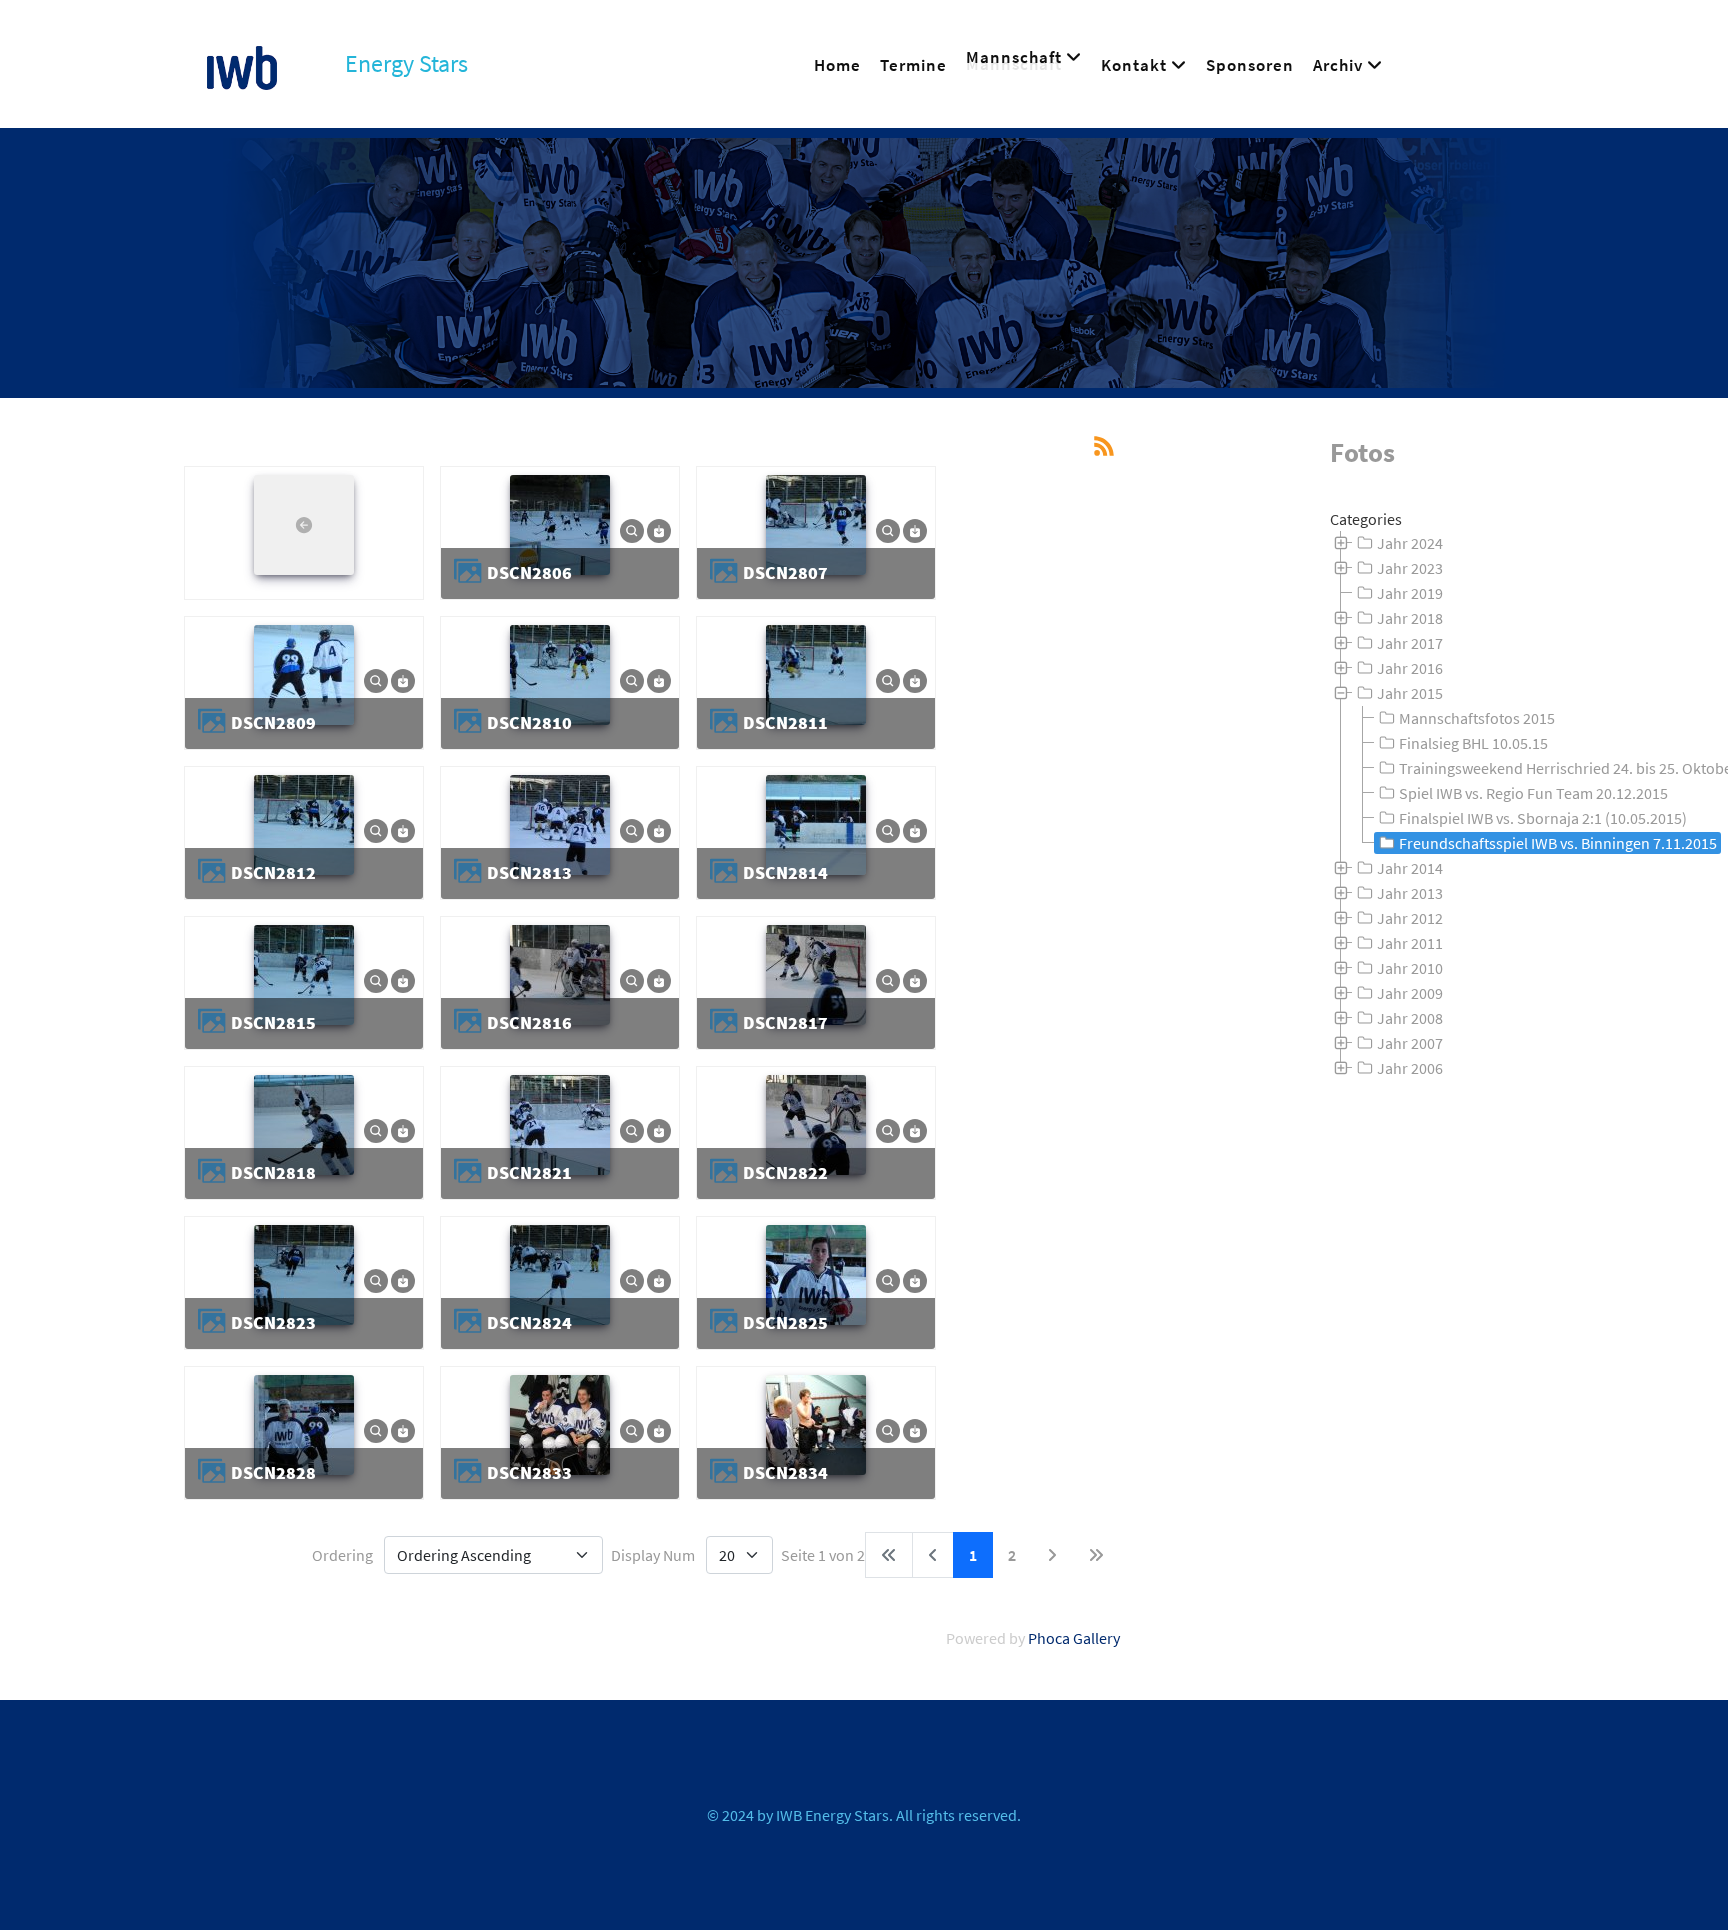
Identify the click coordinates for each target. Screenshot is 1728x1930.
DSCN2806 (529, 572)
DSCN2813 (529, 872)
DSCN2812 (273, 872)
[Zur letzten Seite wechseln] (1096, 1555)
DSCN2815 (273, 1022)
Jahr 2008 (1410, 1018)
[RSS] (1104, 444)
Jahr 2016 (1410, 668)
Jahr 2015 (1410, 693)
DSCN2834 (785, 1472)
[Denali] (242, 64)
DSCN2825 (785, 1322)
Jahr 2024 (1410, 543)
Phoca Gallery (1074, 1638)
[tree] (1512, 806)
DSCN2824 (529, 1322)
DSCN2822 (785, 1172)
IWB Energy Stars (832, 1815)
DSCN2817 (785, 1022)
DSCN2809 (273, 722)
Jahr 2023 (1410, 568)
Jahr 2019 (1410, 593)
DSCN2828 (273, 1472)
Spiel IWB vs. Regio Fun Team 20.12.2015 (1533, 793)
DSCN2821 (529, 1172)
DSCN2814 (785, 872)
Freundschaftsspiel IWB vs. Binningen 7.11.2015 (1558, 843)
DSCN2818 (273, 1172)
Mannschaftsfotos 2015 (1477, 718)
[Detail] (632, 529)
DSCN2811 (785, 722)
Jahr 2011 (1410, 943)
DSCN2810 (529, 722)
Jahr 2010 (1410, 968)
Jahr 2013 (1410, 893)
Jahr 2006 (1410, 1068)
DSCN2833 (529, 1472)
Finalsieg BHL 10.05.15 (1473, 743)
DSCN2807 (785, 572)
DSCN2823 (273, 1322)
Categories (1366, 519)
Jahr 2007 (1410, 1043)
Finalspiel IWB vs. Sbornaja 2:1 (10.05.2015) (1543, 818)
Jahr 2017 (1410, 643)
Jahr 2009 (1410, 993)
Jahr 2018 (1410, 618)
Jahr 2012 (1410, 918)
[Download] (659, 529)
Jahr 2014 (1410, 868)
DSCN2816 (529, 1022)
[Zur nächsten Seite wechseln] (1052, 1555)
